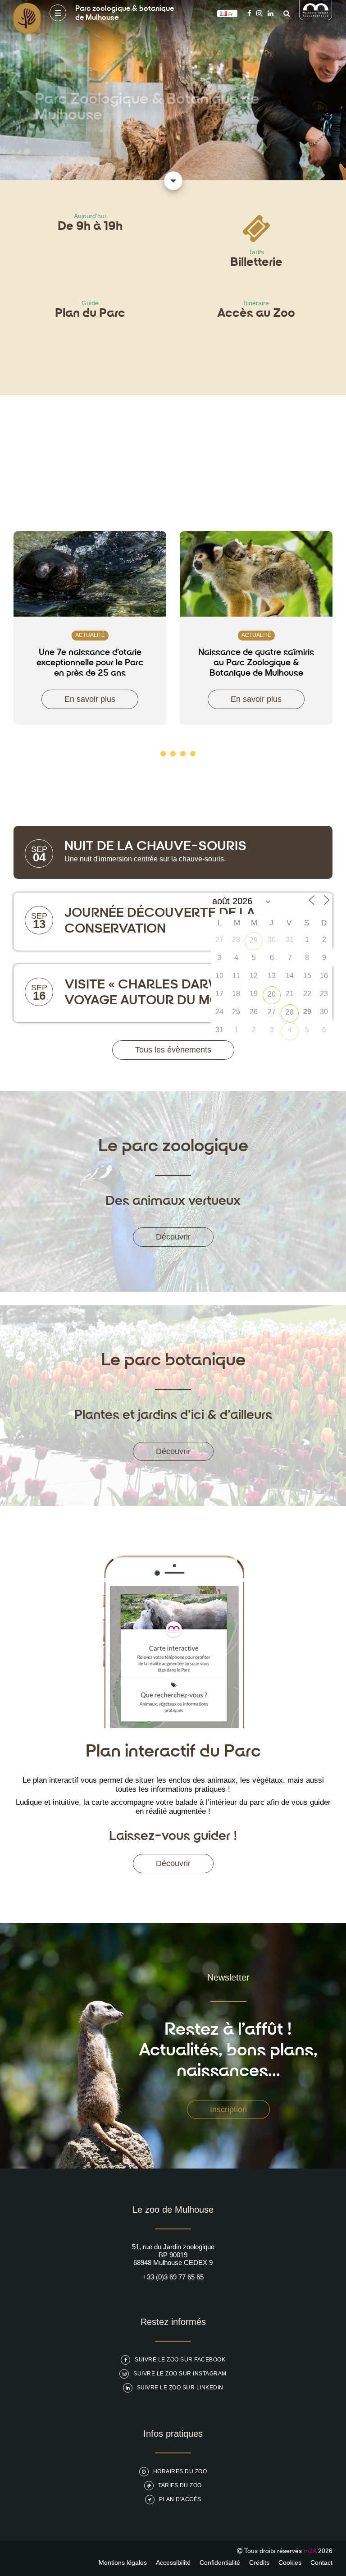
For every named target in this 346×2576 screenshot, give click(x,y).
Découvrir (173, 1237)
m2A (310, 2551)
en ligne (80, 129)
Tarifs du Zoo (180, 2485)
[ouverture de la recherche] (284, 13)
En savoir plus (90, 699)
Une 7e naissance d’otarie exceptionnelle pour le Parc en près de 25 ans (90, 663)
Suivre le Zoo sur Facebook (180, 2360)
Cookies (290, 2562)
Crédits (259, 2562)
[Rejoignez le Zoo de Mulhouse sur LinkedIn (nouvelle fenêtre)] (271, 13)
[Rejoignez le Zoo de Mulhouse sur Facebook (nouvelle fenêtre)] (249, 13)
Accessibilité (173, 2562)
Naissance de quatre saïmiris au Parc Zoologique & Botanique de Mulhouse (256, 663)
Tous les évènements (173, 1050)
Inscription (228, 2109)
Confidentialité (220, 2562)
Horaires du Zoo (180, 2471)
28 (290, 1012)
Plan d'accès (180, 2499)
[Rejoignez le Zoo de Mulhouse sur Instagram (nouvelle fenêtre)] (259, 13)
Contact (321, 2562)
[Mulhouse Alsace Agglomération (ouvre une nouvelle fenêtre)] (316, 18)
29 (254, 940)
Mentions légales (123, 2562)
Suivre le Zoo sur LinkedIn (180, 2388)
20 (272, 994)
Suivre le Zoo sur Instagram (180, 2374)
